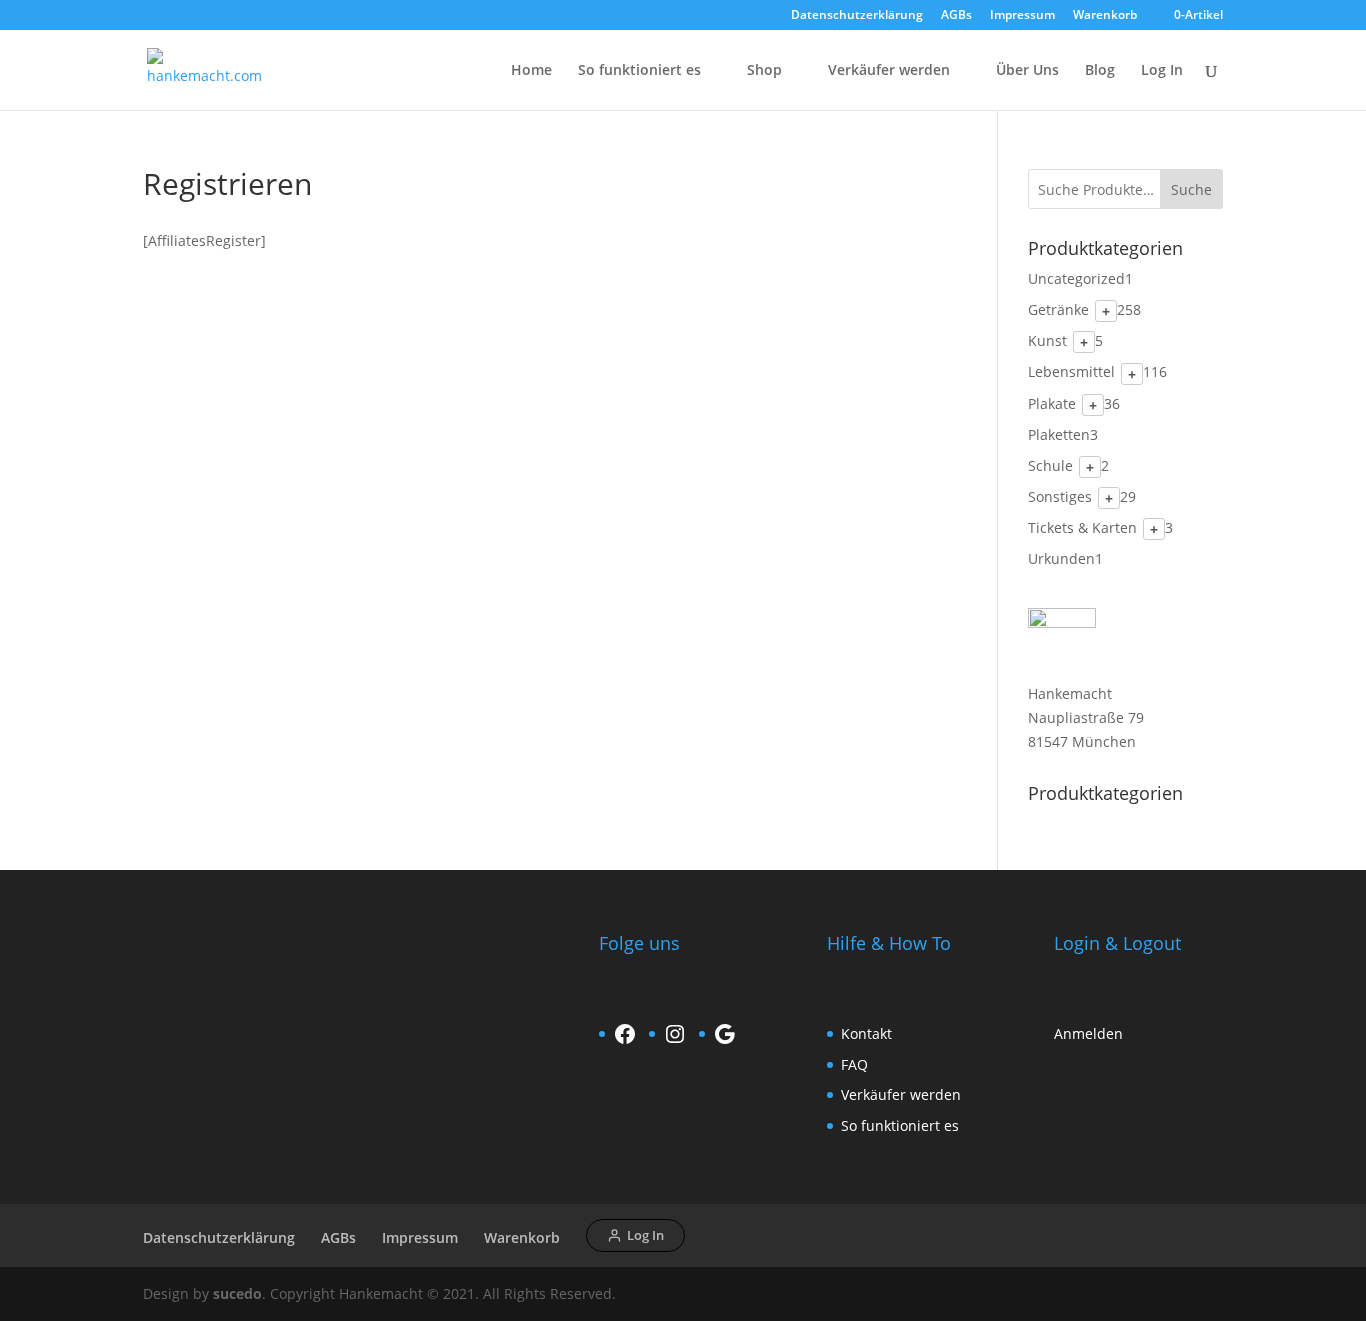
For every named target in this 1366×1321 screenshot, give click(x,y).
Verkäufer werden (889, 71)
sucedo (237, 1293)
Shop (764, 71)
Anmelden (1088, 1033)
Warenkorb (1105, 16)
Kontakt (866, 1033)
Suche (1191, 189)
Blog (1100, 71)
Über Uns (1027, 71)
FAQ (854, 1064)
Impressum (1022, 16)
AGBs (956, 16)
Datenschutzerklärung (857, 16)
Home (531, 71)
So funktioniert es (639, 71)
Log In (1162, 71)
